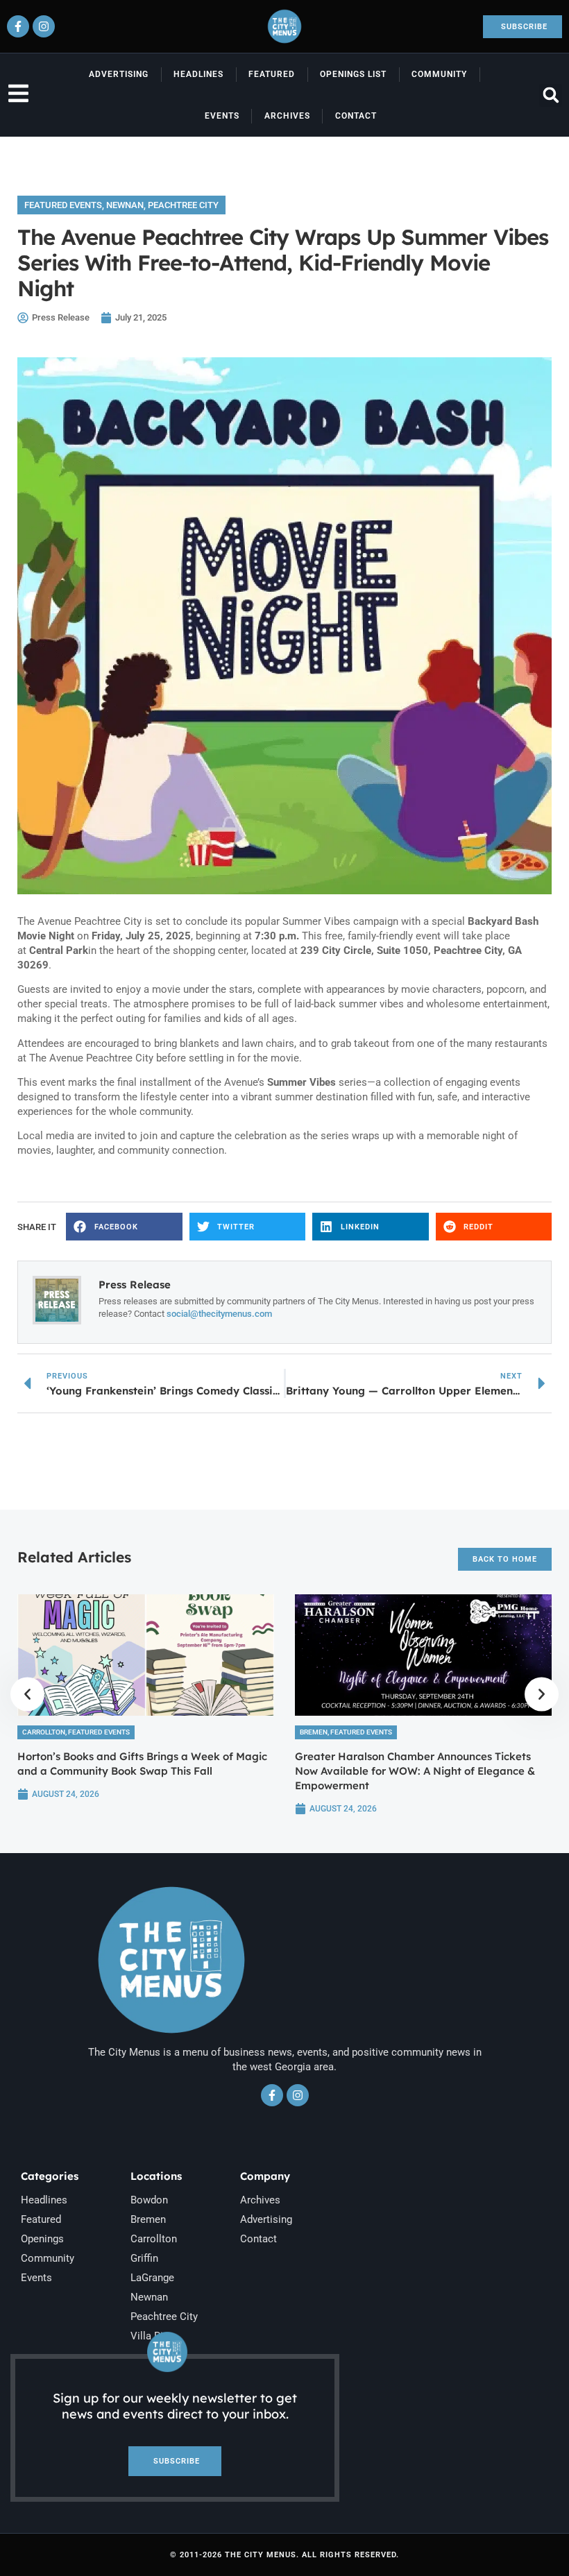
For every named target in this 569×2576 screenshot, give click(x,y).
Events (222, 116)
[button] (551, 95)
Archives (287, 116)
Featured (272, 74)
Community (439, 74)
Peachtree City (183, 205)
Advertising (119, 74)
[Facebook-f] (18, 26)
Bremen (314, 1732)
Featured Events (63, 205)
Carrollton (44, 1732)
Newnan (125, 205)
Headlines (198, 74)
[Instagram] (44, 26)
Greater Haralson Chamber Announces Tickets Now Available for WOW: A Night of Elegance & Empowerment (415, 1771)
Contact (356, 116)
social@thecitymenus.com (219, 1314)
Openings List (353, 74)
